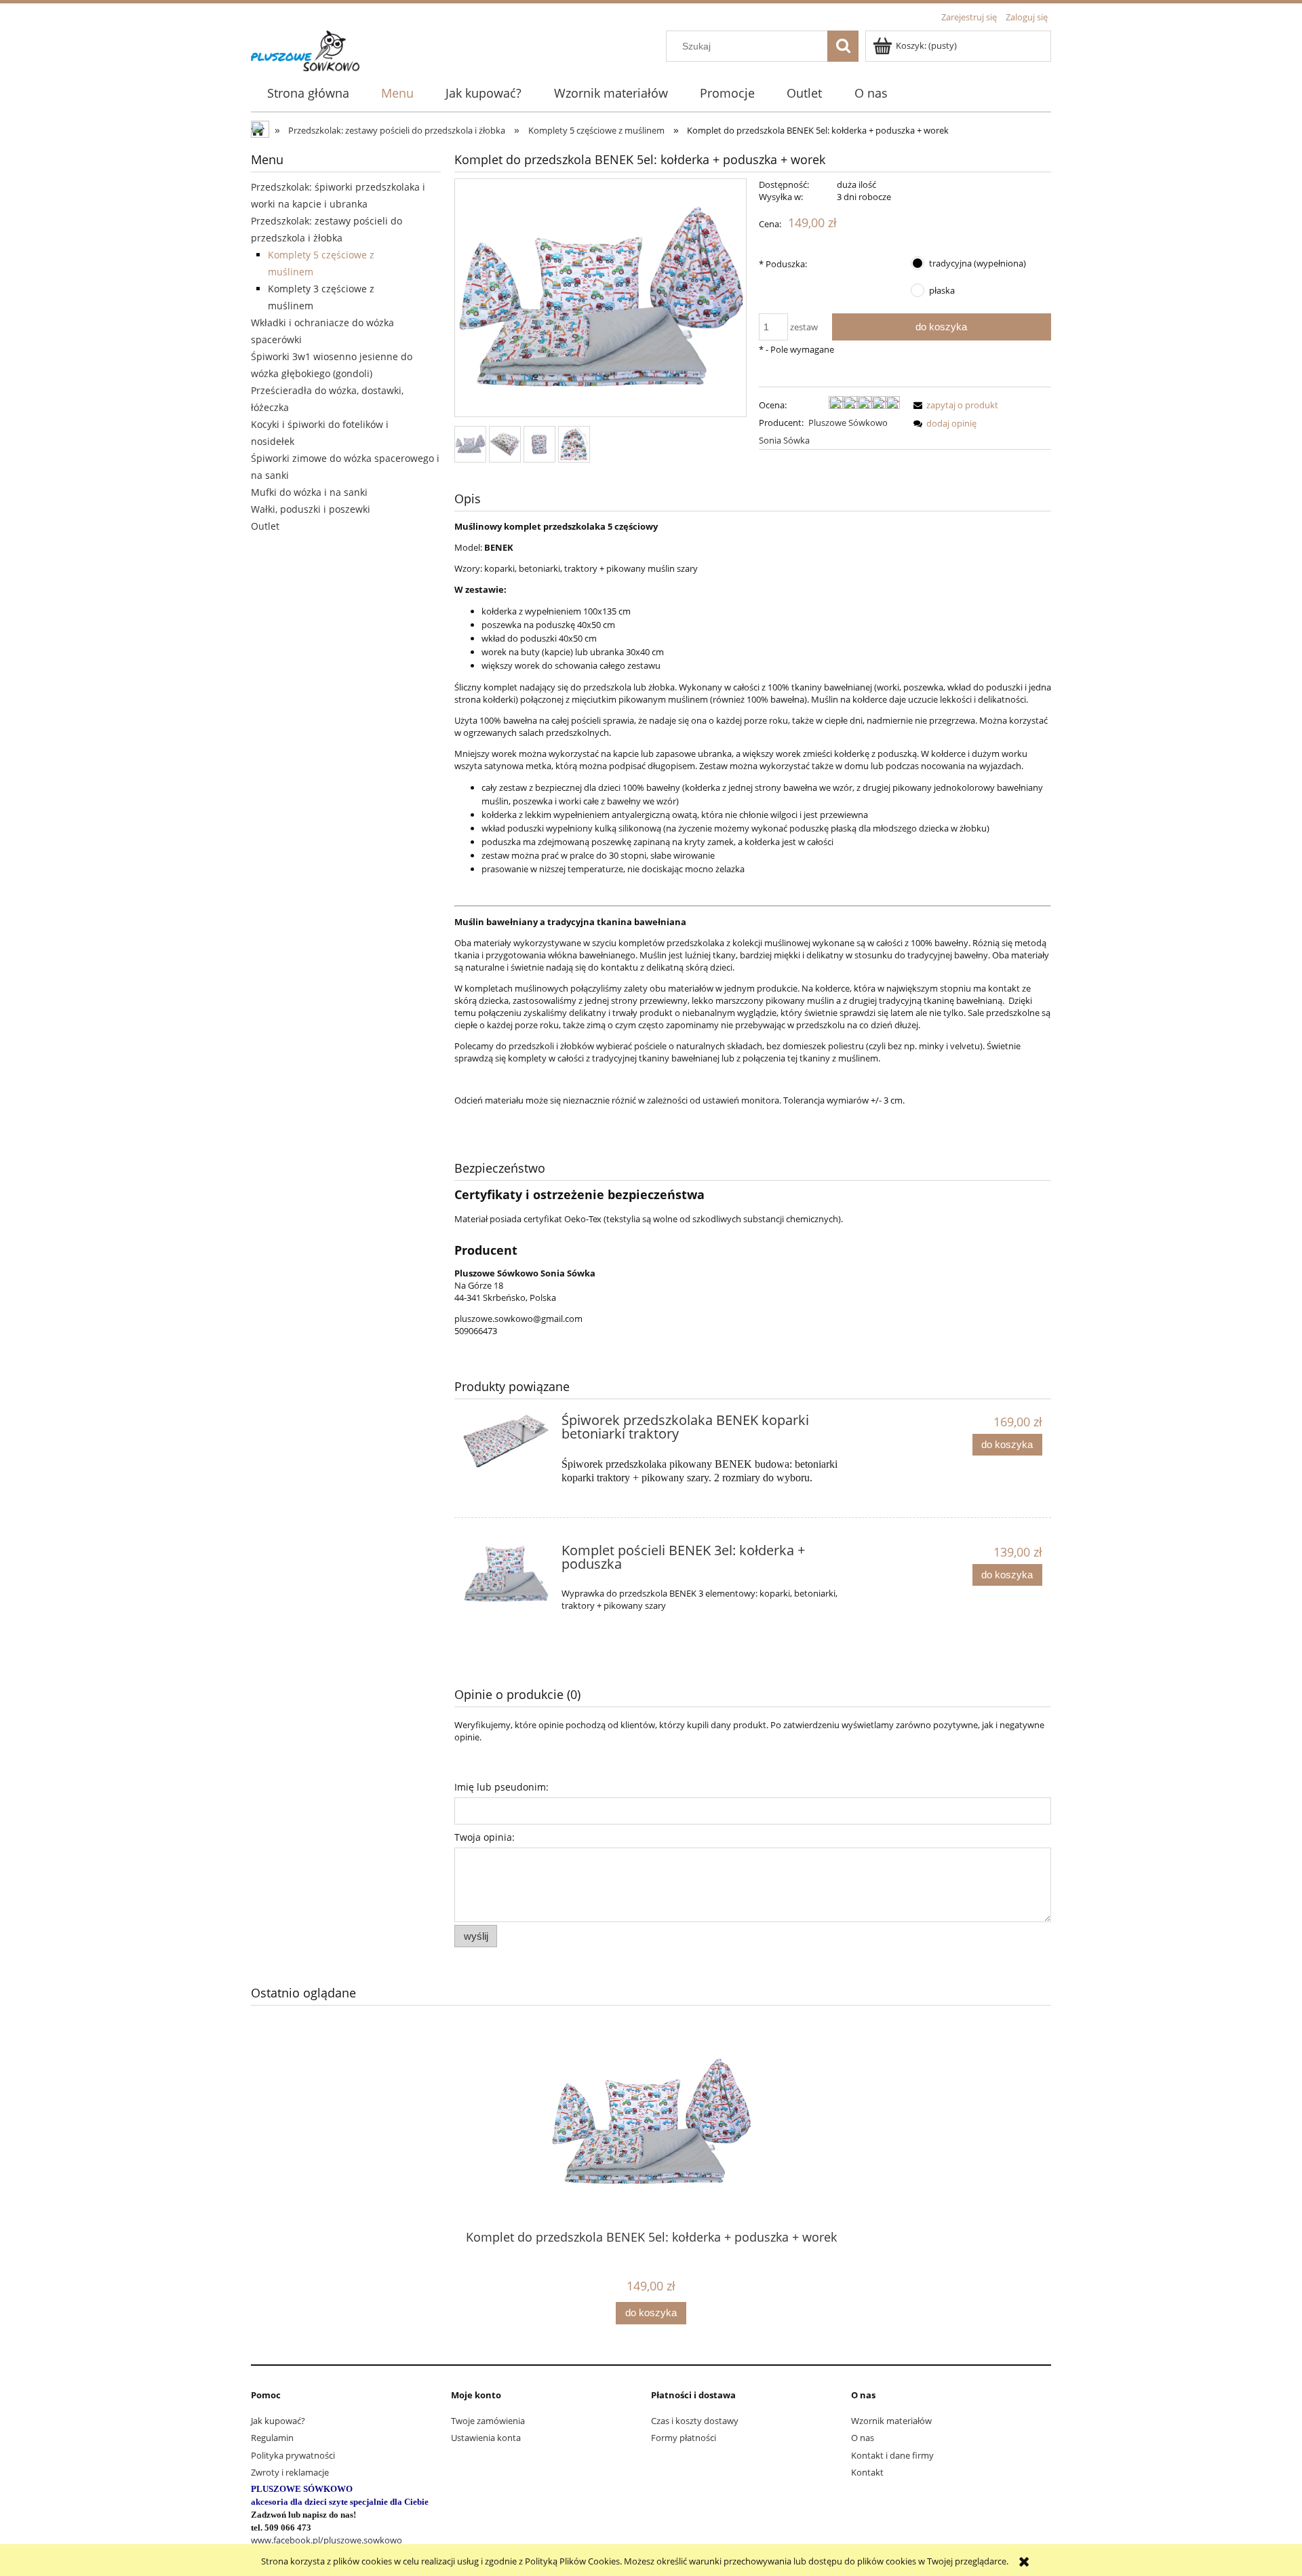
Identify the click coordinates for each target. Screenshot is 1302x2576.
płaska (942, 290)
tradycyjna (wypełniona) (978, 263)
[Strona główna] (305, 49)
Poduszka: (783, 264)
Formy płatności (684, 2438)
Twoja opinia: (485, 1837)
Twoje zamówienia (488, 2421)
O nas (863, 2438)
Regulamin (272, 2438)
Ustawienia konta (486, 2438)
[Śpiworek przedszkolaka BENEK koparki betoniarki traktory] (506, 1441)
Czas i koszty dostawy (695, 2421)
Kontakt (867, 2472)
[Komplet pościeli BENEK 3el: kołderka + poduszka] (506, 1574)
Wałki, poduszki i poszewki (311, 509)
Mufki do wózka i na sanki (309, 492)
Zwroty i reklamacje (290, 2472)
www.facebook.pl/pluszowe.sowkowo (327, 2540)
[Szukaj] (843, 46)
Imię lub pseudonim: (501, 1787)
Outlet (265, 526)
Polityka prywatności (293, 2455)
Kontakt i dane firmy (892, 2455)
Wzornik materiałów (891, 2421)
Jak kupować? (278, 2421)
